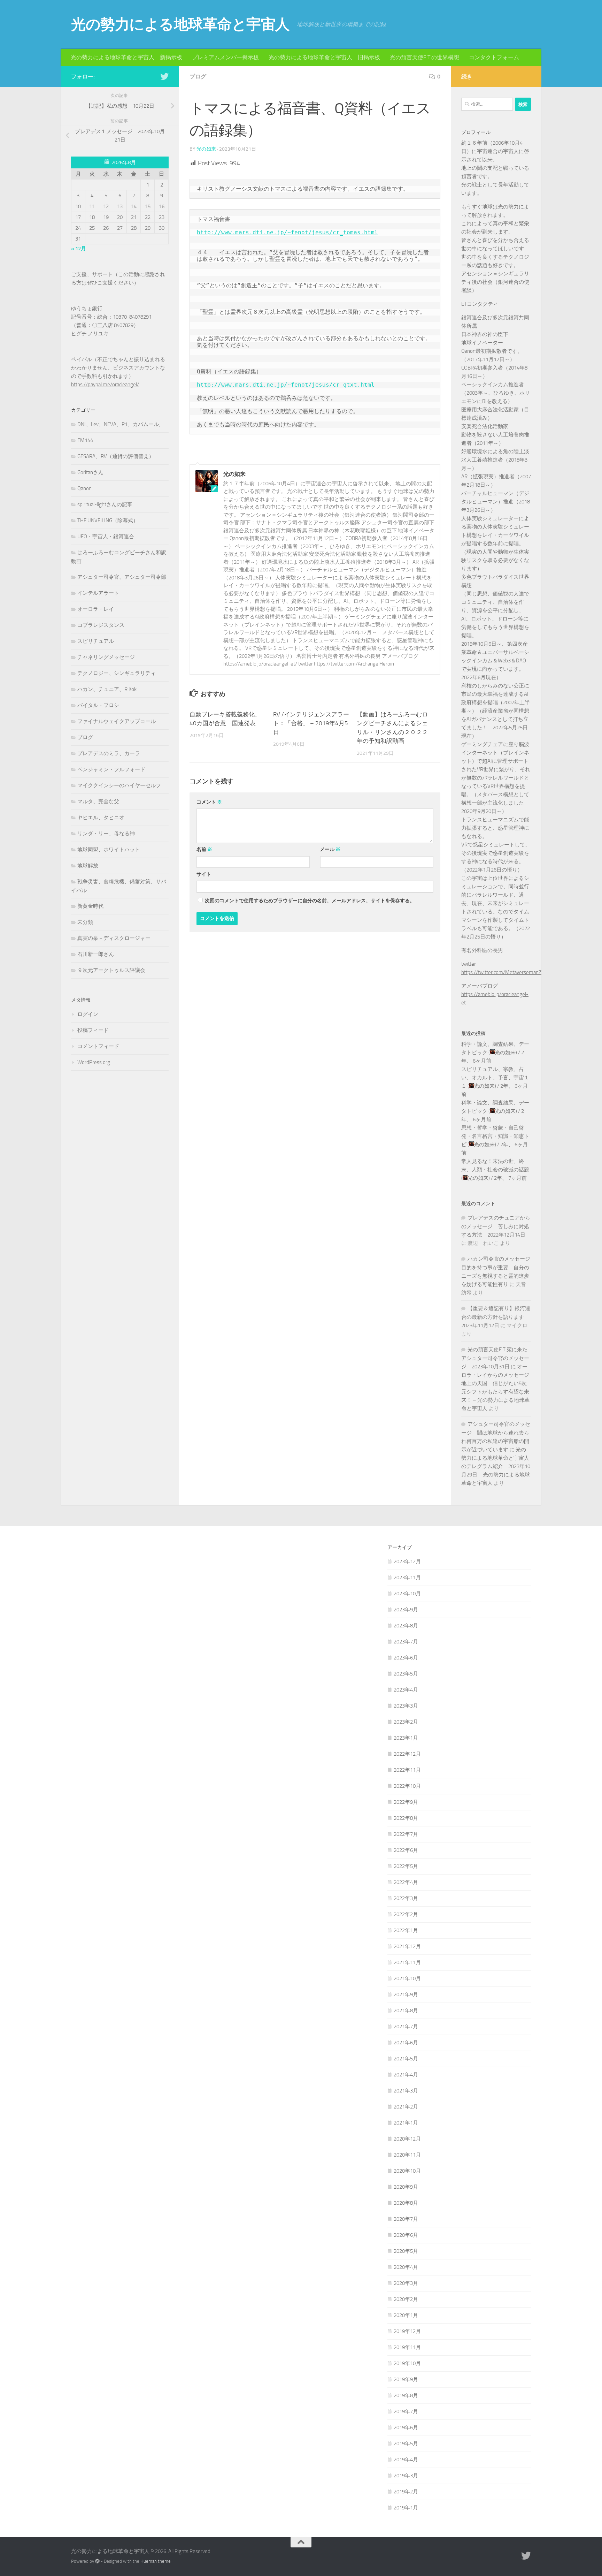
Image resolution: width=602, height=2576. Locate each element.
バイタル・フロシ (98, 705)
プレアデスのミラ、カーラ (109, 753)
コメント (209, 802)
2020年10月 (407, 2171)
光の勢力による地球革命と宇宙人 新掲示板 (126, 57)
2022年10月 (407, 1786)
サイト (204, 874)
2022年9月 (406, 1802)
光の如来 (206, 149)
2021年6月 (406, 2043)
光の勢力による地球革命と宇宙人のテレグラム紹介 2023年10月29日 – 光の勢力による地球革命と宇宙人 (496, 1466)
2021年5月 (406, 2059)
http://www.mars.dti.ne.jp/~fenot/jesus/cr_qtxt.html (286, 385)
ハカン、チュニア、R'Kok (107, 689)
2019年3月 (406, 2476)
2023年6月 (406, 1658)
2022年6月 (406, 1850)
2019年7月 (406, 2411)
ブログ (198, 77)
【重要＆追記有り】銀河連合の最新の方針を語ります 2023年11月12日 (496, 1317)
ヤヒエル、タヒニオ (101, 818)
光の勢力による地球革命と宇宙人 (180, 24)
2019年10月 (407, 2363)
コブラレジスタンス (101, 625)
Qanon (84, 488)
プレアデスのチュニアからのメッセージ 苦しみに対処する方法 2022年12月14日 (496, 1226)
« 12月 (79, 249)
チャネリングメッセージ (106, 657)
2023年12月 (407, 1561)
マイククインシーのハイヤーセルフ (119, 785)
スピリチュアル (96, 641)
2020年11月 (407, 2155)
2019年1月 (406, 2508)
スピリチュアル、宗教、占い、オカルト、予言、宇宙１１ (495, 1078)
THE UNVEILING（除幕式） (108, 520)
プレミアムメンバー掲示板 (225, 57)
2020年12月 (407, 2139)
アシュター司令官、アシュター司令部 (122, 577)
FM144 (85, 440)
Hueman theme (156, 2561)
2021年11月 (407, 1962)
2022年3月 (406, 1898)
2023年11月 (407, 1578)
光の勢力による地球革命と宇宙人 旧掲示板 (324, 57)
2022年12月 (407, 1754)
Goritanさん (90, 472)
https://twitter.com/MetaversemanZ (501, 972)
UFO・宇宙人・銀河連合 (106, 537)
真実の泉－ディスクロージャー (114, 938)
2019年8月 (406, 2395)
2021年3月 (406, 2091)
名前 (204, 849)
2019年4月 (406, 2460)
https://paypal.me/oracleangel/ (105, 385)
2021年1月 (406, 2123)
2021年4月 (406, 2075)
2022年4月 (406, 1882)
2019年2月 (406, 2492)
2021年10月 (407, 1978)
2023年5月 (406, 1674)
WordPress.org (94, 1062)
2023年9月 (406, 1610)
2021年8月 (406, 2011)
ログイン (88, 1014)
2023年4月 (406, 1690)
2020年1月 (406, 2315)
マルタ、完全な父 (98, 801)
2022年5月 (406, 1866)
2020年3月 (406, 2283)
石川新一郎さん (96, 954)
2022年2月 (406, 1914)
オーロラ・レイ (96, 609)
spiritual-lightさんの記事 (105, 504)
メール (330, 849)
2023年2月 (406, 1722)
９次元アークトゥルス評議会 (111, 970)
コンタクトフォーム (494, 57)
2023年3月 (406, 1706)
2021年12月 (407, 1946)
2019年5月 (406, 2444)
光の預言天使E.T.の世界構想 (425, 57)
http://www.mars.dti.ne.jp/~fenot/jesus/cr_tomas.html (287, 232)
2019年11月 (407, 2347)
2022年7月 (406, 1834)
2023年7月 (406, 1642)
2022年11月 (407, 1770)
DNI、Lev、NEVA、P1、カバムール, (119, 424)
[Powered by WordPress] (97, 2561)
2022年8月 (406, 1818)
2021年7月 (406, 2027)
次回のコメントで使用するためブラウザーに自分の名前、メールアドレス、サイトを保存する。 (310, 901)
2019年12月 (407, 2331)
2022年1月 (406, 1930)
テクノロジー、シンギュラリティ (117, 673)
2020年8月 (406, 2203)
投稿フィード (93, 1030)
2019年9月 (406, 2379)
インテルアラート (98, 593)
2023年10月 (407, 1594)
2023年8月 (406, 1626)
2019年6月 (406, 2427)
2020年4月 (406, 2267)
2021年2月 (406, 2107)
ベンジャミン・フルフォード (111, 769)
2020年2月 (406, 2299)
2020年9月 (406, 2187)
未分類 (85, 922)
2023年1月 (406, 1738)
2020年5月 (406, 2251)
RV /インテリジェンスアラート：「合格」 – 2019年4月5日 (311, 723)
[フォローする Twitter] (164, 76)
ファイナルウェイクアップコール (117, 721)
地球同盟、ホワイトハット (109, 850)
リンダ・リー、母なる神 (106, 834)
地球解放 (88, 866)
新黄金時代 (90, 906)
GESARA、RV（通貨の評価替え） (116, 456)
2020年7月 (406, 2219)
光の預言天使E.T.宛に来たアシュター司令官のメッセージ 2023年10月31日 (495, 1358)
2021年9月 (406, 1994)
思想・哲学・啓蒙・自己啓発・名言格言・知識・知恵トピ (495, 1136)
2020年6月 (406, 2235)
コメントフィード (98, 1046)
